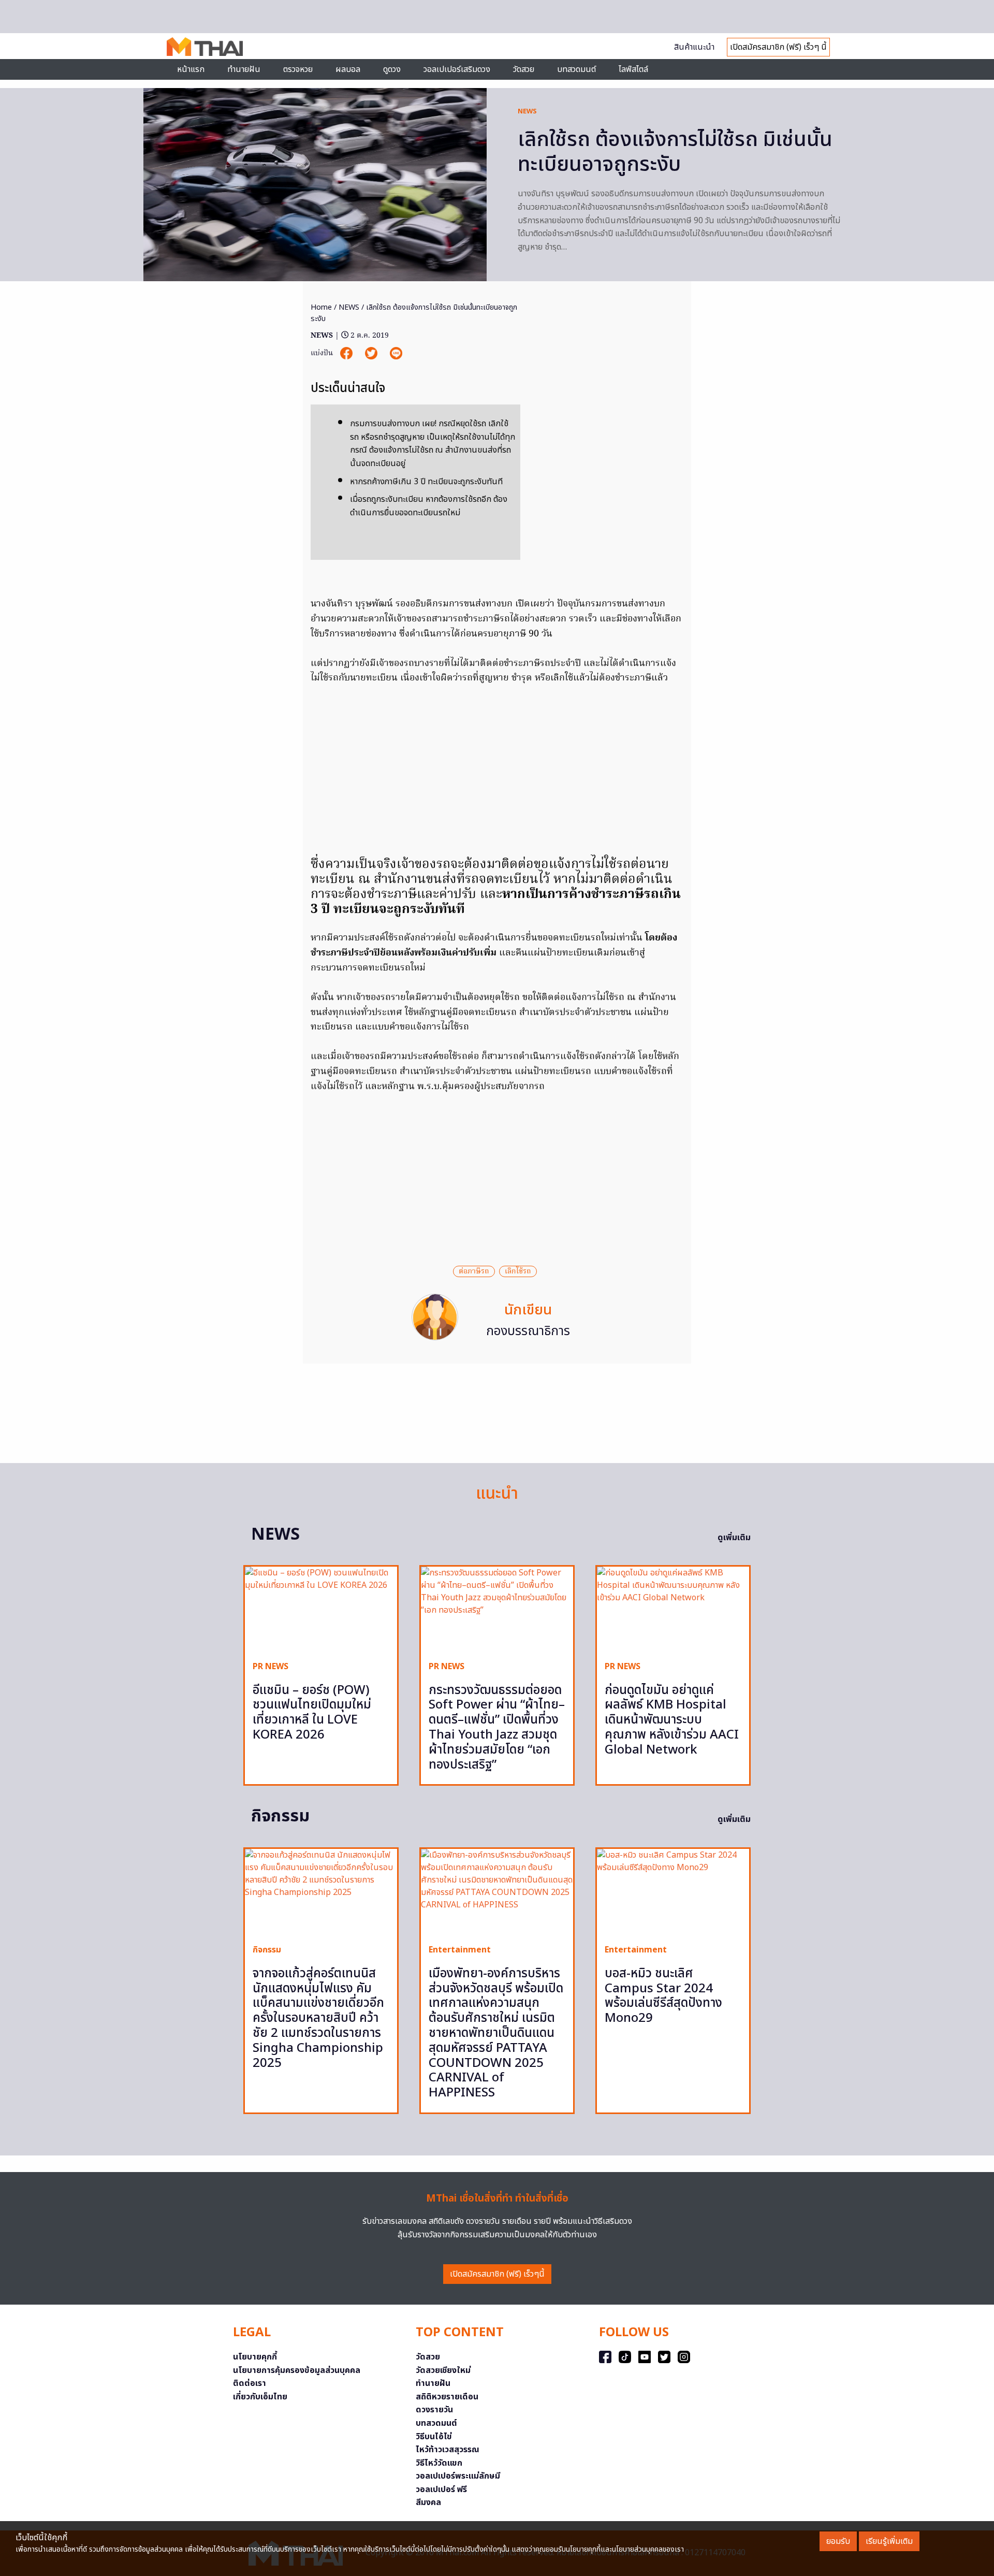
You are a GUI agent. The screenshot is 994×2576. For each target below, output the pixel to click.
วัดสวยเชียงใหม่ (443, 2370)
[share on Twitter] (372, 353)
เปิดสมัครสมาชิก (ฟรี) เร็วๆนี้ (497, 2274)
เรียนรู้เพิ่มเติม (889, 2541)
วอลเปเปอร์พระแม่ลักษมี (458, 2476)
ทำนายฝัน (244, 69)
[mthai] (205, 46)
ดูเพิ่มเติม (734, 1538)
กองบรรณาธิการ (528, 1332)
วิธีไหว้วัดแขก (439, 2463)
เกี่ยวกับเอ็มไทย (260, 2397)
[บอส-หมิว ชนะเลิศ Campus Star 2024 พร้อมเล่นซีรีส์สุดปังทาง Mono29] (673, 1892)
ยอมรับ (838, 2541)
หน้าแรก (191, 69)
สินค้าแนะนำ (694, 47)
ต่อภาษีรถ (474, 1271)
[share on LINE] (396, 353)
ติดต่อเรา (250, 2383)
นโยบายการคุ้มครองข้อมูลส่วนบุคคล (297, 2370)
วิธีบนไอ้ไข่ (434, 2437)
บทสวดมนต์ (576, 69)
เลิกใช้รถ (518, 1271)
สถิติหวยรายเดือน (447, 2397)
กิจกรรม (267, 1950)
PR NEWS (271, 1667)
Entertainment (460, 1950)
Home (321, 307)
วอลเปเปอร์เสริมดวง (457, 69)
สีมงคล (428, 2502)
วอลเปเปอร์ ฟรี (441, 2490)
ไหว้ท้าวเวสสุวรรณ (448, 2450)
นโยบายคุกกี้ (255, 2357)
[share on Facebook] (347, 353)
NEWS (527, 111)
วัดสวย (524, 69)
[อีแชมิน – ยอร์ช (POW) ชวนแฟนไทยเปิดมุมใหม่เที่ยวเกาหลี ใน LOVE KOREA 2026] (321, 1609)
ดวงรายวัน (434, 2410)
